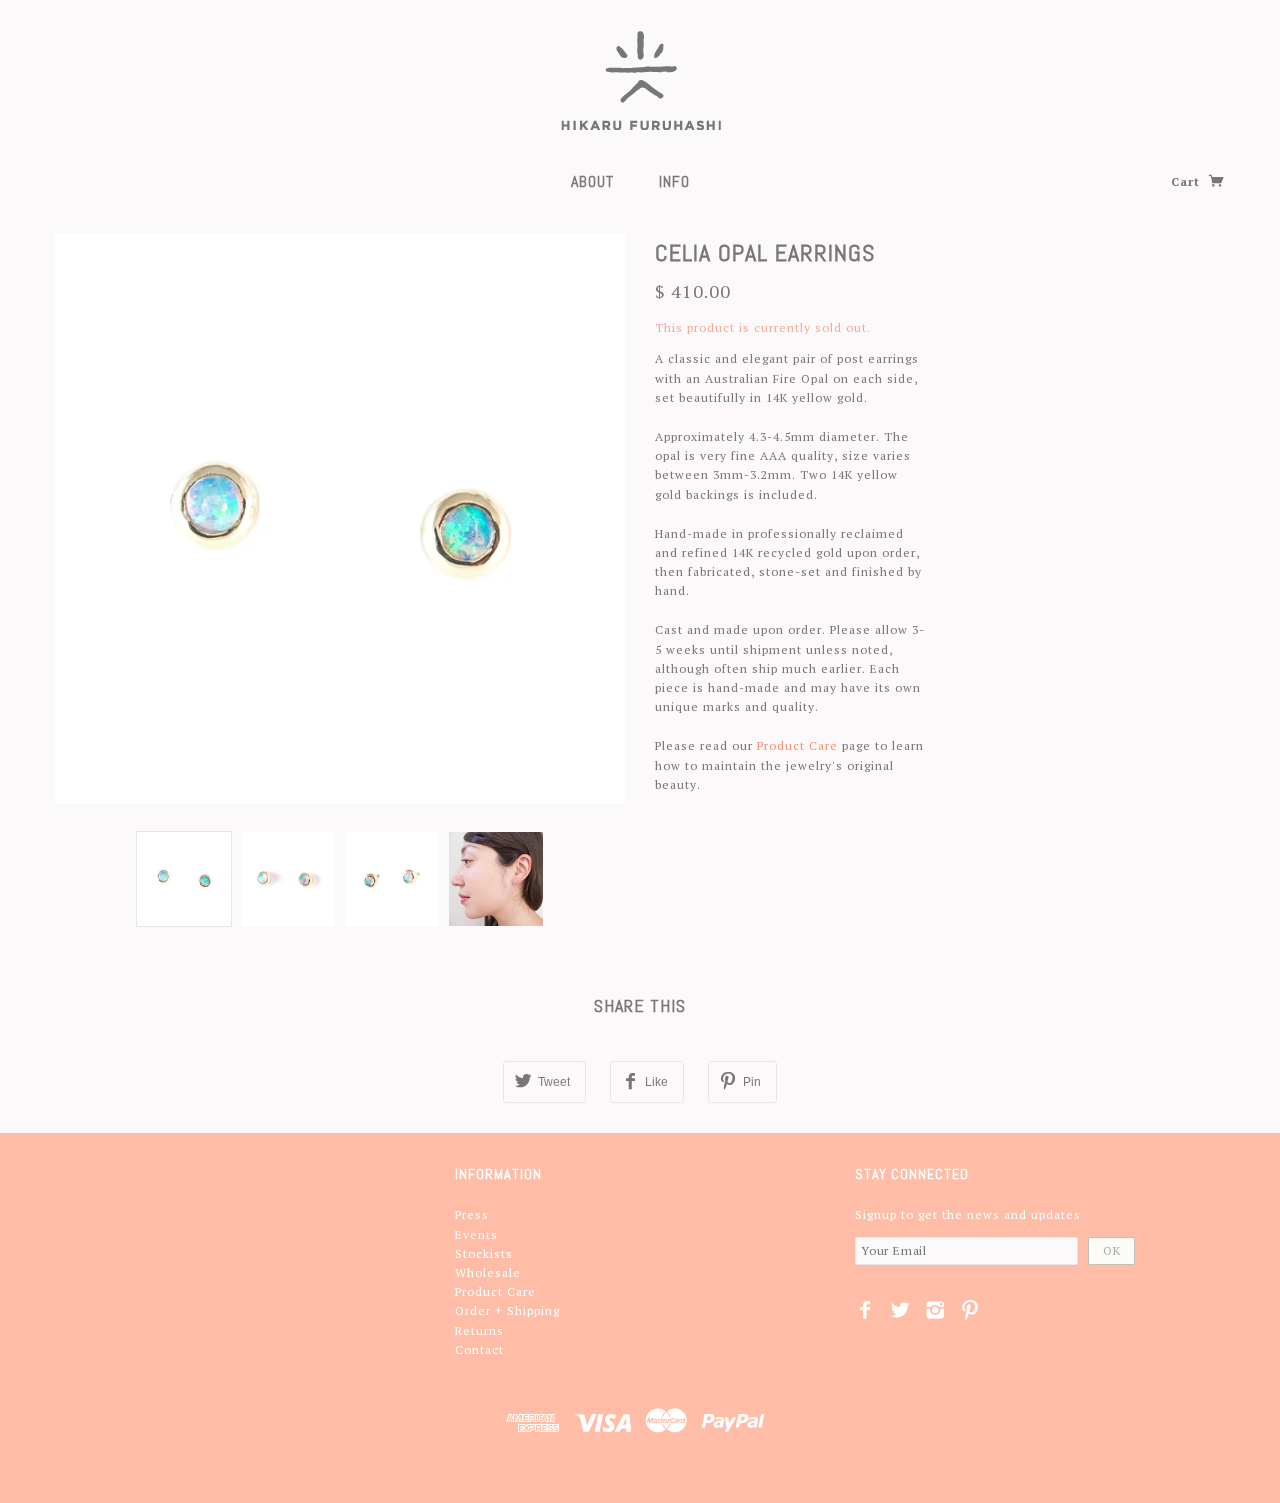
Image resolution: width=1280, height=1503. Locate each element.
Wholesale (488, 1272)
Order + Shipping (507, 1310)
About (592, 181)
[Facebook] (865, 1310)
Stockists (484, 1253)
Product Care (797, 745)
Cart (1187, 181)
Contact (479, 1349)
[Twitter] (900, 1310)
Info (674, 181)
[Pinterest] (970, 1310)
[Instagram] (935, 1310)
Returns (479, 1330)
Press (472, 1214)
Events (476, 1234)
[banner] (640, 80)
